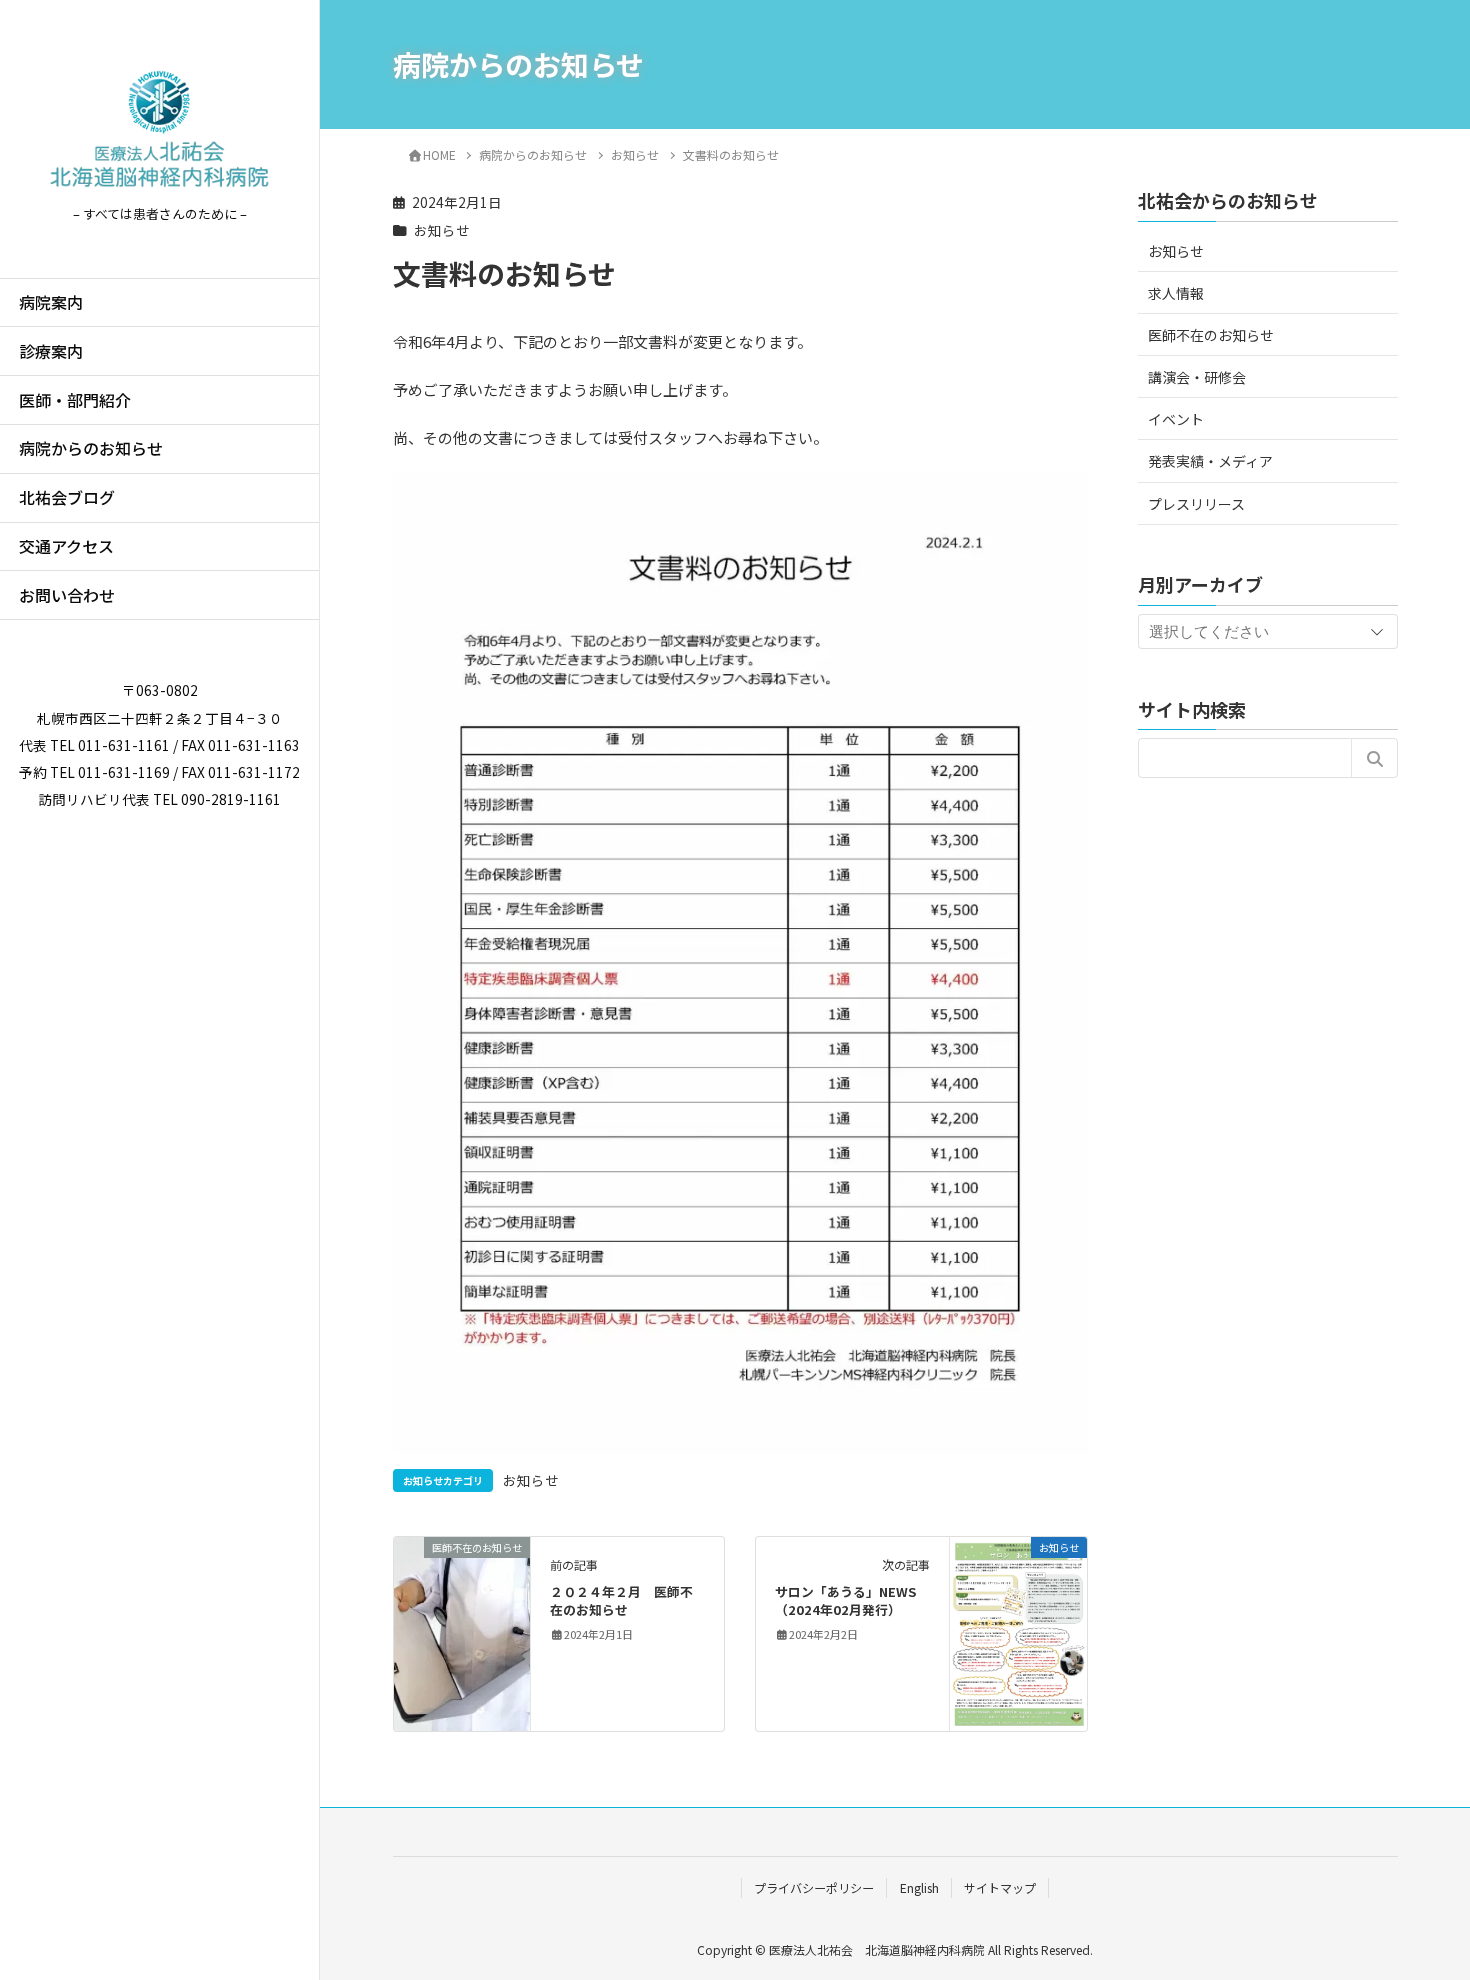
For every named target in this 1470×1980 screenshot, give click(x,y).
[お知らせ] (1018, 1631)
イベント (1176, 419)
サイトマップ (1000, 1887)
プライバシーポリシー (814, 1887)
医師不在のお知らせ (1211, 335)
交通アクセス (66, 546)
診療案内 (51, 351)
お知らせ (442, 230)
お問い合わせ (67, 595)
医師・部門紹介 (75, 400)
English (919, 1887)
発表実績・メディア (1210, 461)
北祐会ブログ (67, 497)
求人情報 (1176, 293)
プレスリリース (1196, 504)
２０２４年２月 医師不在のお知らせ (621, 1600)
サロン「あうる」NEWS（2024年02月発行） (845, 1600)
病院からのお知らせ (91, 448)
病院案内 (51, 302)
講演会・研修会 (1197, 377)
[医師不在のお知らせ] (462, 1609)
